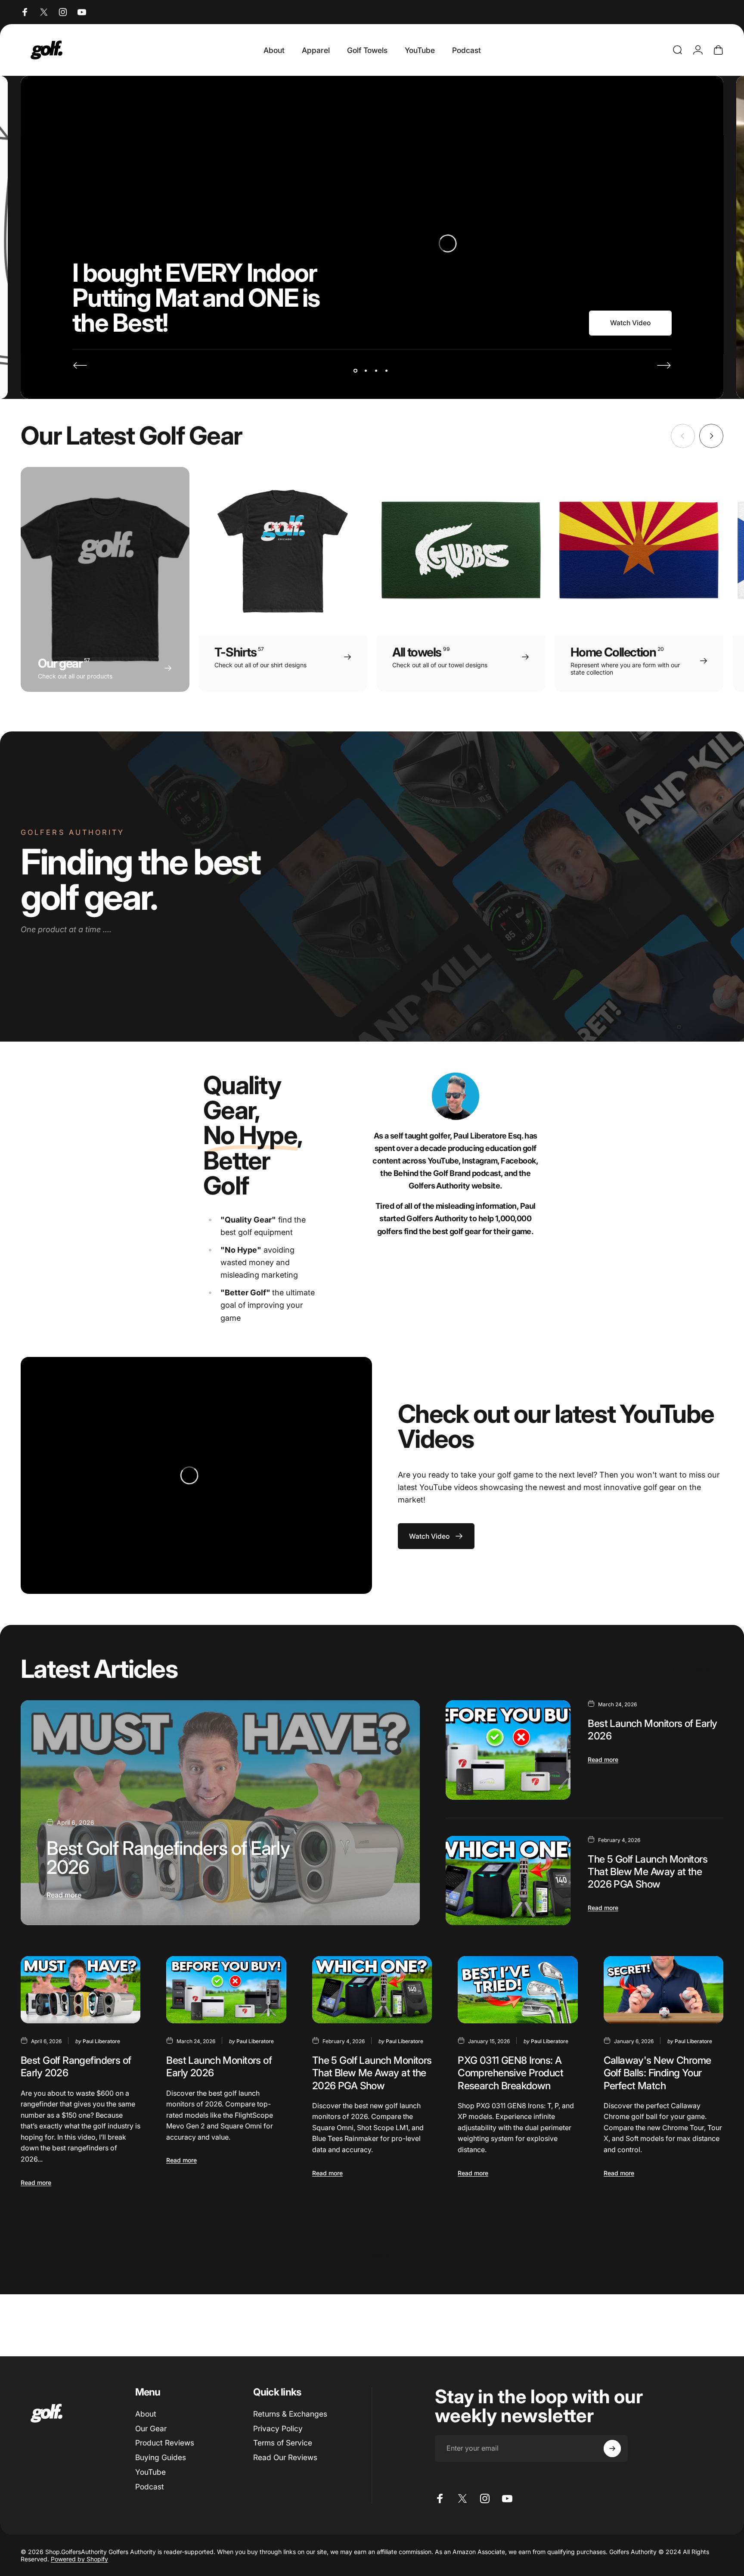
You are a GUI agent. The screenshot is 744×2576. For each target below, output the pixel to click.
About (146, 2414)
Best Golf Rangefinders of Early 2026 (168, 1858)
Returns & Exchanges (290, 2414)
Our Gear (151, 2428)
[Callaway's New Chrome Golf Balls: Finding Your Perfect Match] (663, 1990)
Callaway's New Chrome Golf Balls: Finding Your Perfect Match (657, 2073)
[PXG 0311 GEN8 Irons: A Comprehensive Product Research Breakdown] (518, 1990)
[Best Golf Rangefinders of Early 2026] (220, 1812)
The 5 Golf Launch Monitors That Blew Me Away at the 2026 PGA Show (648, 1871)
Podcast (150, 2487)
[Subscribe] (612, 2448)
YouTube (150, 2472)
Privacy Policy (278, 2428)
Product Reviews (165, 2443)
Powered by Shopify (79, 2559)
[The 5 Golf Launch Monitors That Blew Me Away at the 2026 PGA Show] (508, 1881)
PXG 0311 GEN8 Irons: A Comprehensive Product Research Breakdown (510, 2073)
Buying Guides (161, 2457)
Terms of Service (283, 2443)
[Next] (664, 365)
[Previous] (80, 365)
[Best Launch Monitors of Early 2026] (508, 1750)
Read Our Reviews (285, 2457)
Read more (64, 1895)
